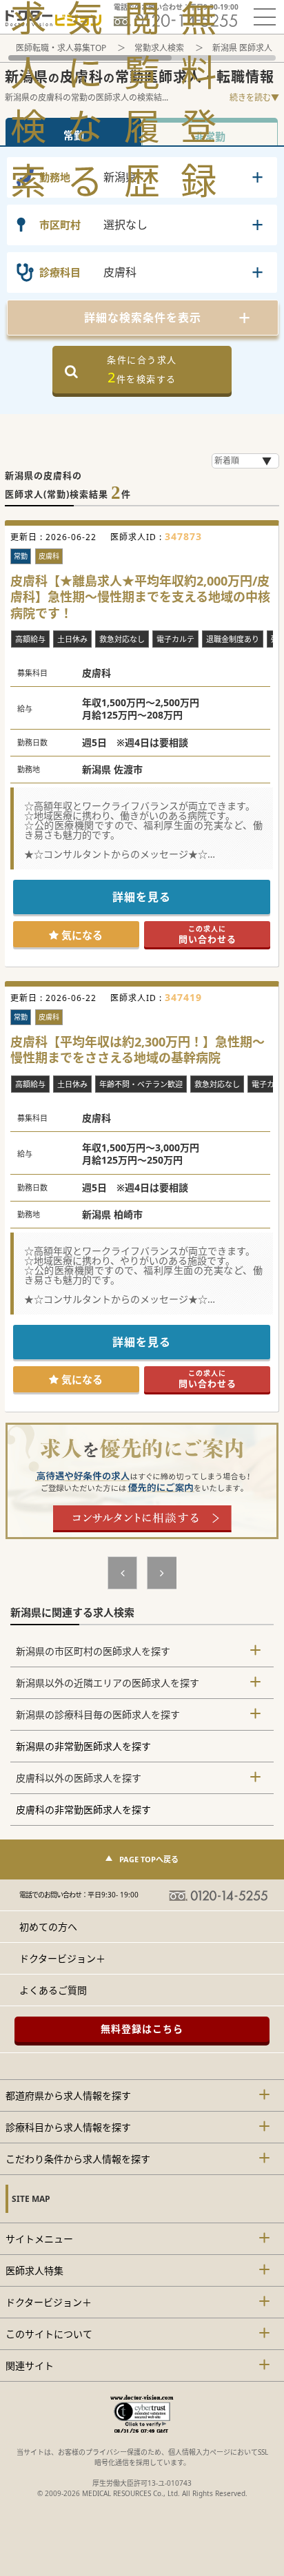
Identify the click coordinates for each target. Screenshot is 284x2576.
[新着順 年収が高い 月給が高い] (245, 461)
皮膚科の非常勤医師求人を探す (83, 1810)
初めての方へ (48, 1927)
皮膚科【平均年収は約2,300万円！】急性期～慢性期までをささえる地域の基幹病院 (138, 1050)
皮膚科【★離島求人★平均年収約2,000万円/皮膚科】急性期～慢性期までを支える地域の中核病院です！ (140, 597)
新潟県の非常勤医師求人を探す (83, 1746)
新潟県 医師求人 (242, 48)
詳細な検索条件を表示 (143, 318)
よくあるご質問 (53, 1990)
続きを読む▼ (254, 97)
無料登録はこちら (142, 2029)
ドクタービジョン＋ (62, 1958)
